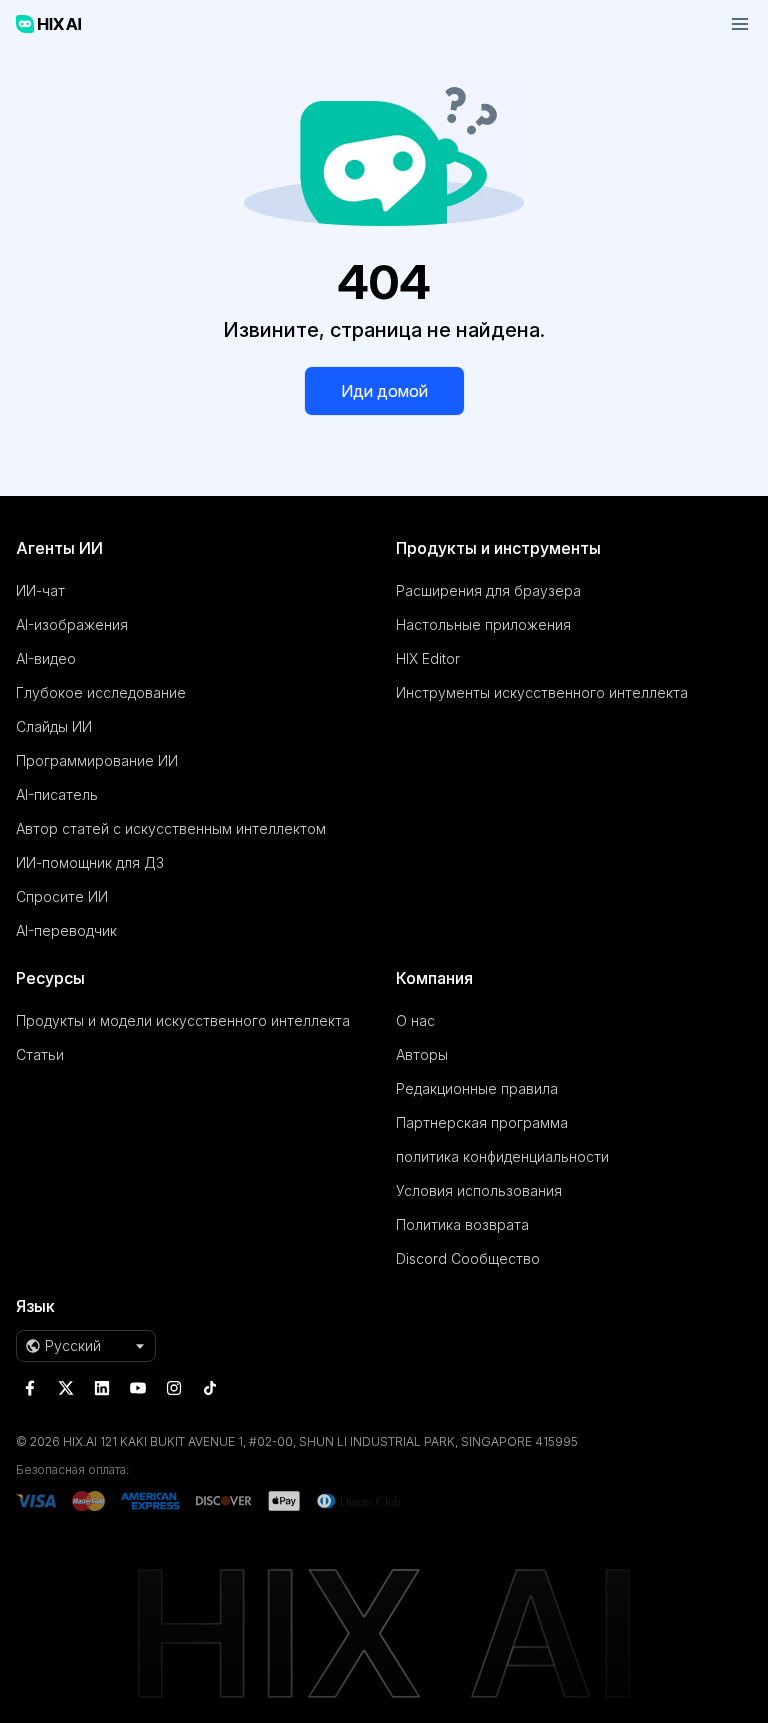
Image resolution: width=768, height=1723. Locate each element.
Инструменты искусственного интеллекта (542, 692)
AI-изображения (72, 624)
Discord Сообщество (468, 1258)
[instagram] (174, 1388)
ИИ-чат (40, 590)
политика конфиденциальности (502, 1156)
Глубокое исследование (101, 692)
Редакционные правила (477, 1088)
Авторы (422, 1054)
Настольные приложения (483, 624)
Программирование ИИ (97, 760)
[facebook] (30, 1388)
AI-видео (46, 658)
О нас (415, 1020)
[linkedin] (102, 1388)
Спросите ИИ (62, 896)
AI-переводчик (66, 930)
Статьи (40, 1054)
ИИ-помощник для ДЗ (90, 862)
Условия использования (479, 1190)
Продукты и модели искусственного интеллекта (183, 1020)
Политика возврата (462, 1224)
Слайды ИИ (54, 726)
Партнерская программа (482, 1122)
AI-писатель (57, 794)
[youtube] (138, 1388)
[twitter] (66, 1388)
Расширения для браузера (488, 590)
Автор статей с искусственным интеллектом (171, 828)
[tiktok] (210, 1388)
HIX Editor (428, 658)
